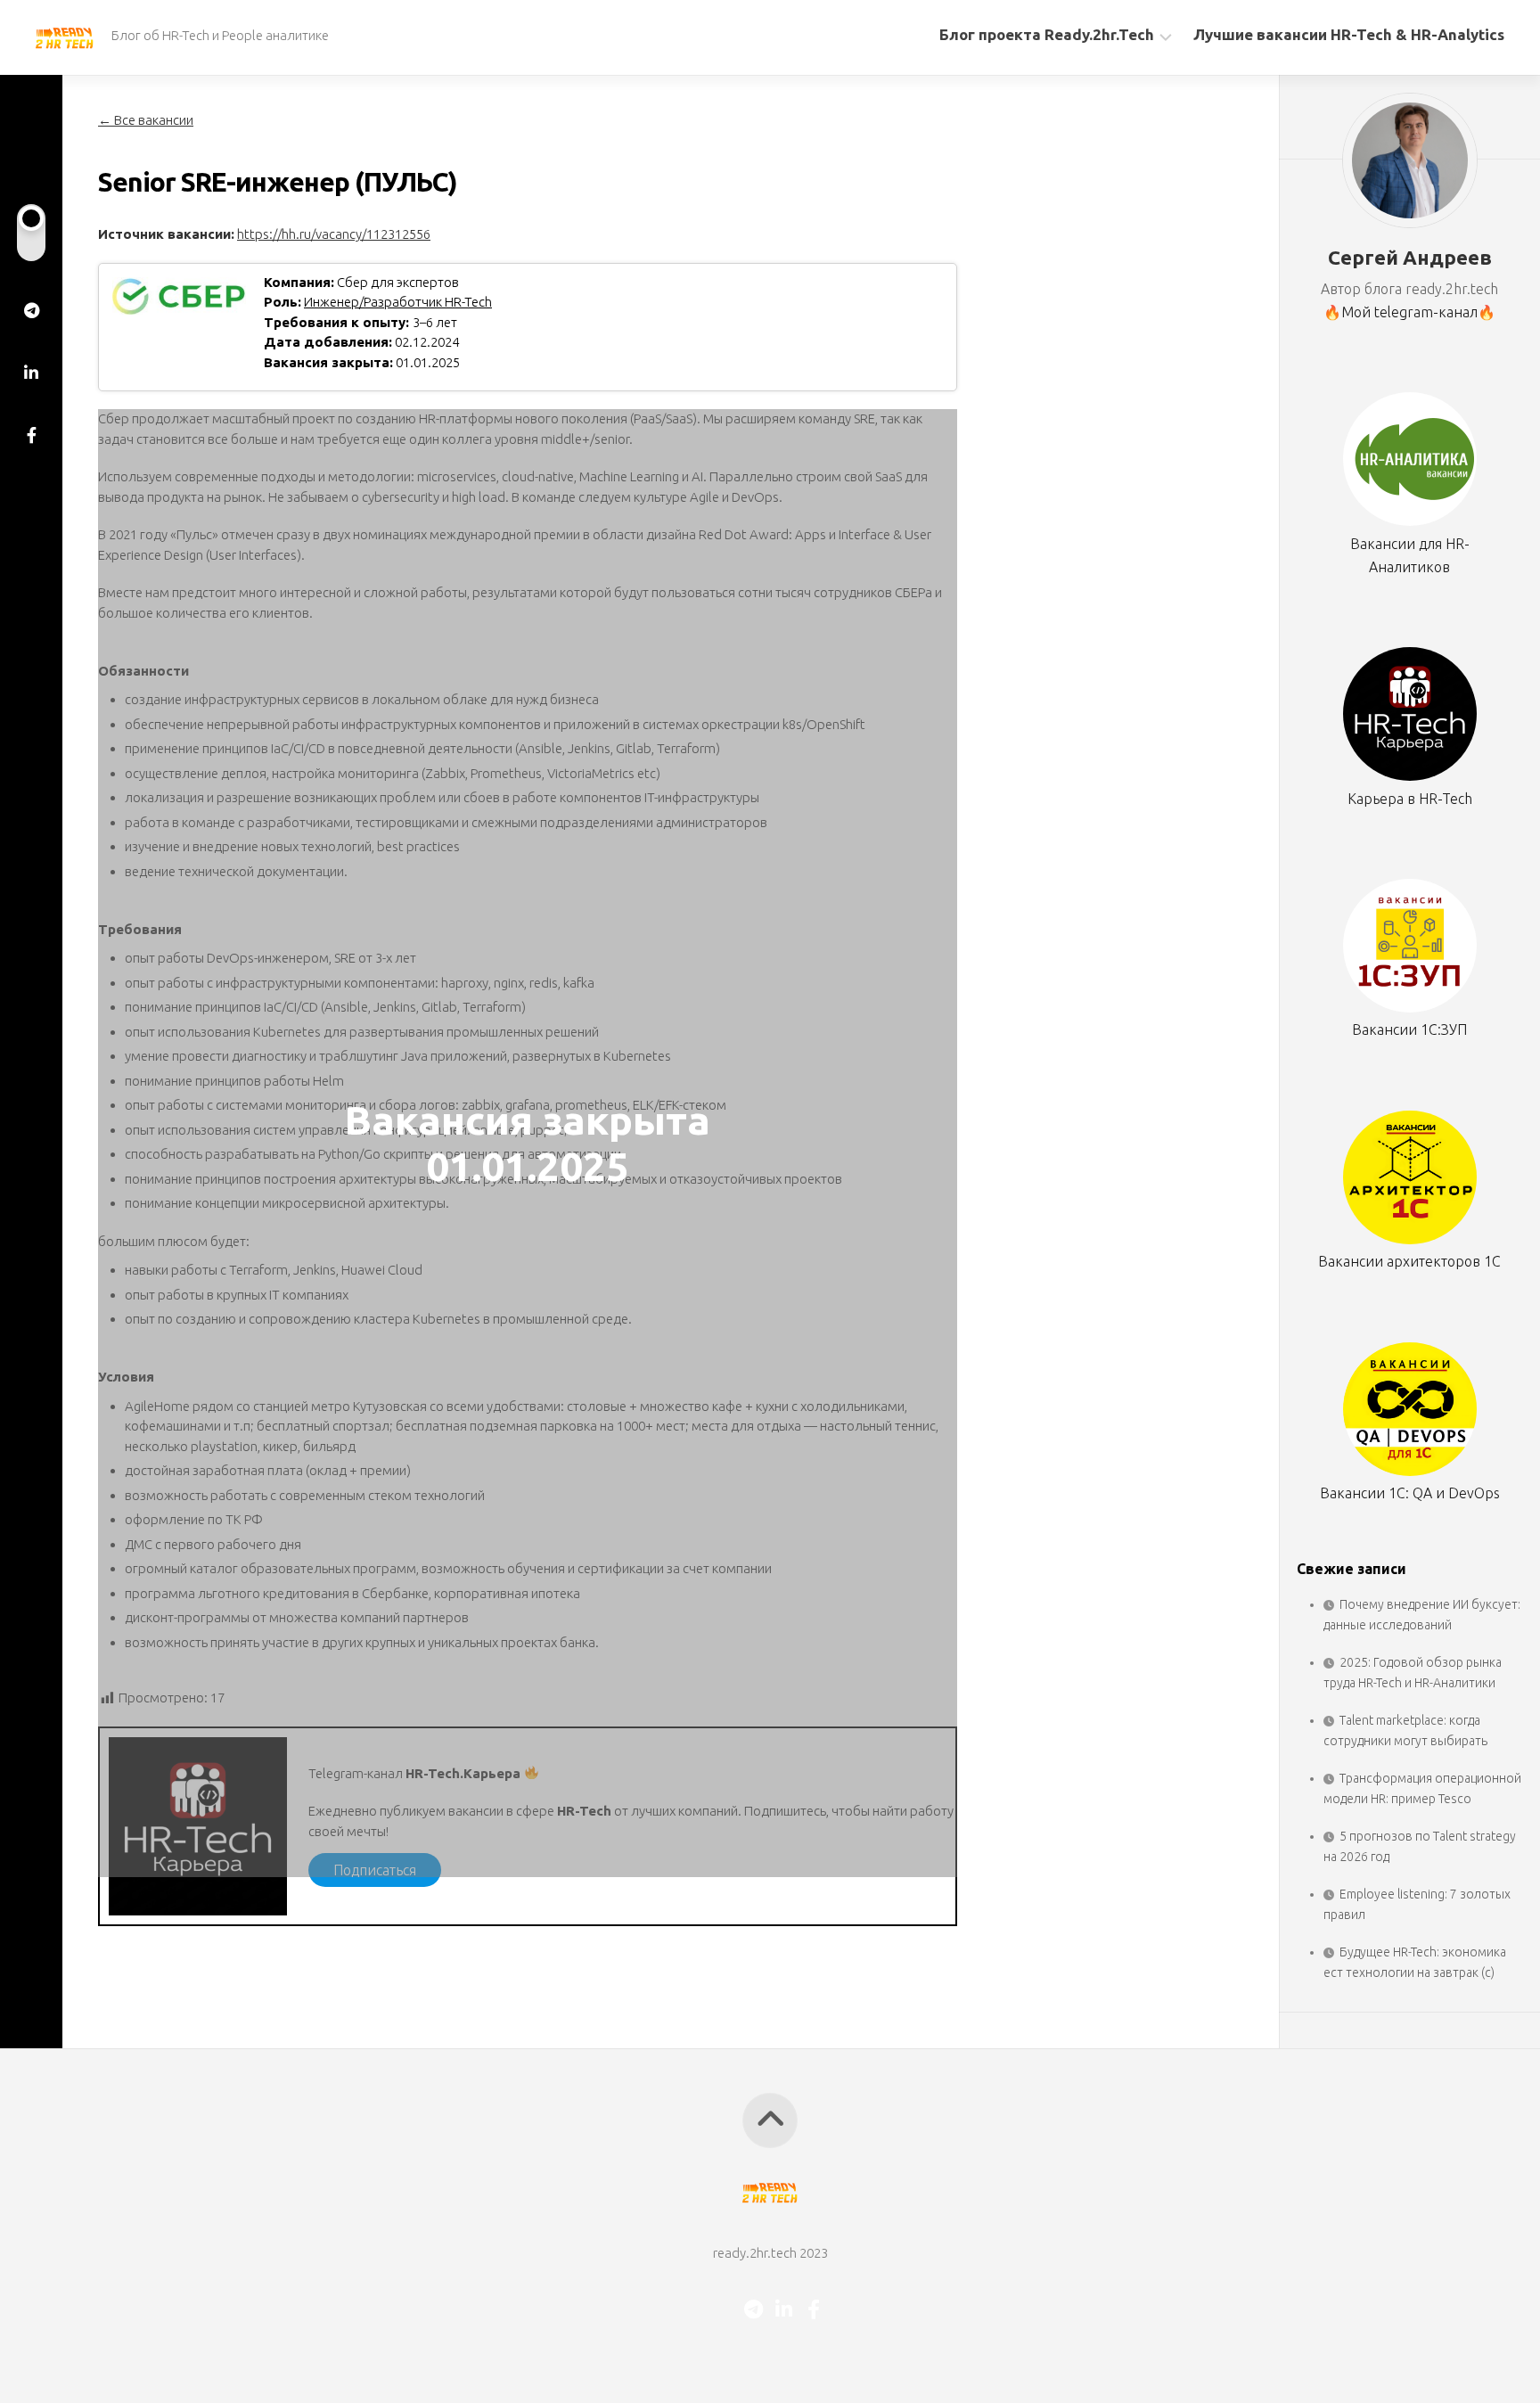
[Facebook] (31, 435)
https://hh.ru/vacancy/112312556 (334, 234)
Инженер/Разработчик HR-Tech (398, 302)
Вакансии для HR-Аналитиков (1410, 555)
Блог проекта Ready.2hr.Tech (1047, 34)
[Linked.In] (31, 373)
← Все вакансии (146, 120)
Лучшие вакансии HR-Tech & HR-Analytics (1349, 34)
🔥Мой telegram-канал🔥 (1409, 312)
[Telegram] (31, 310)
